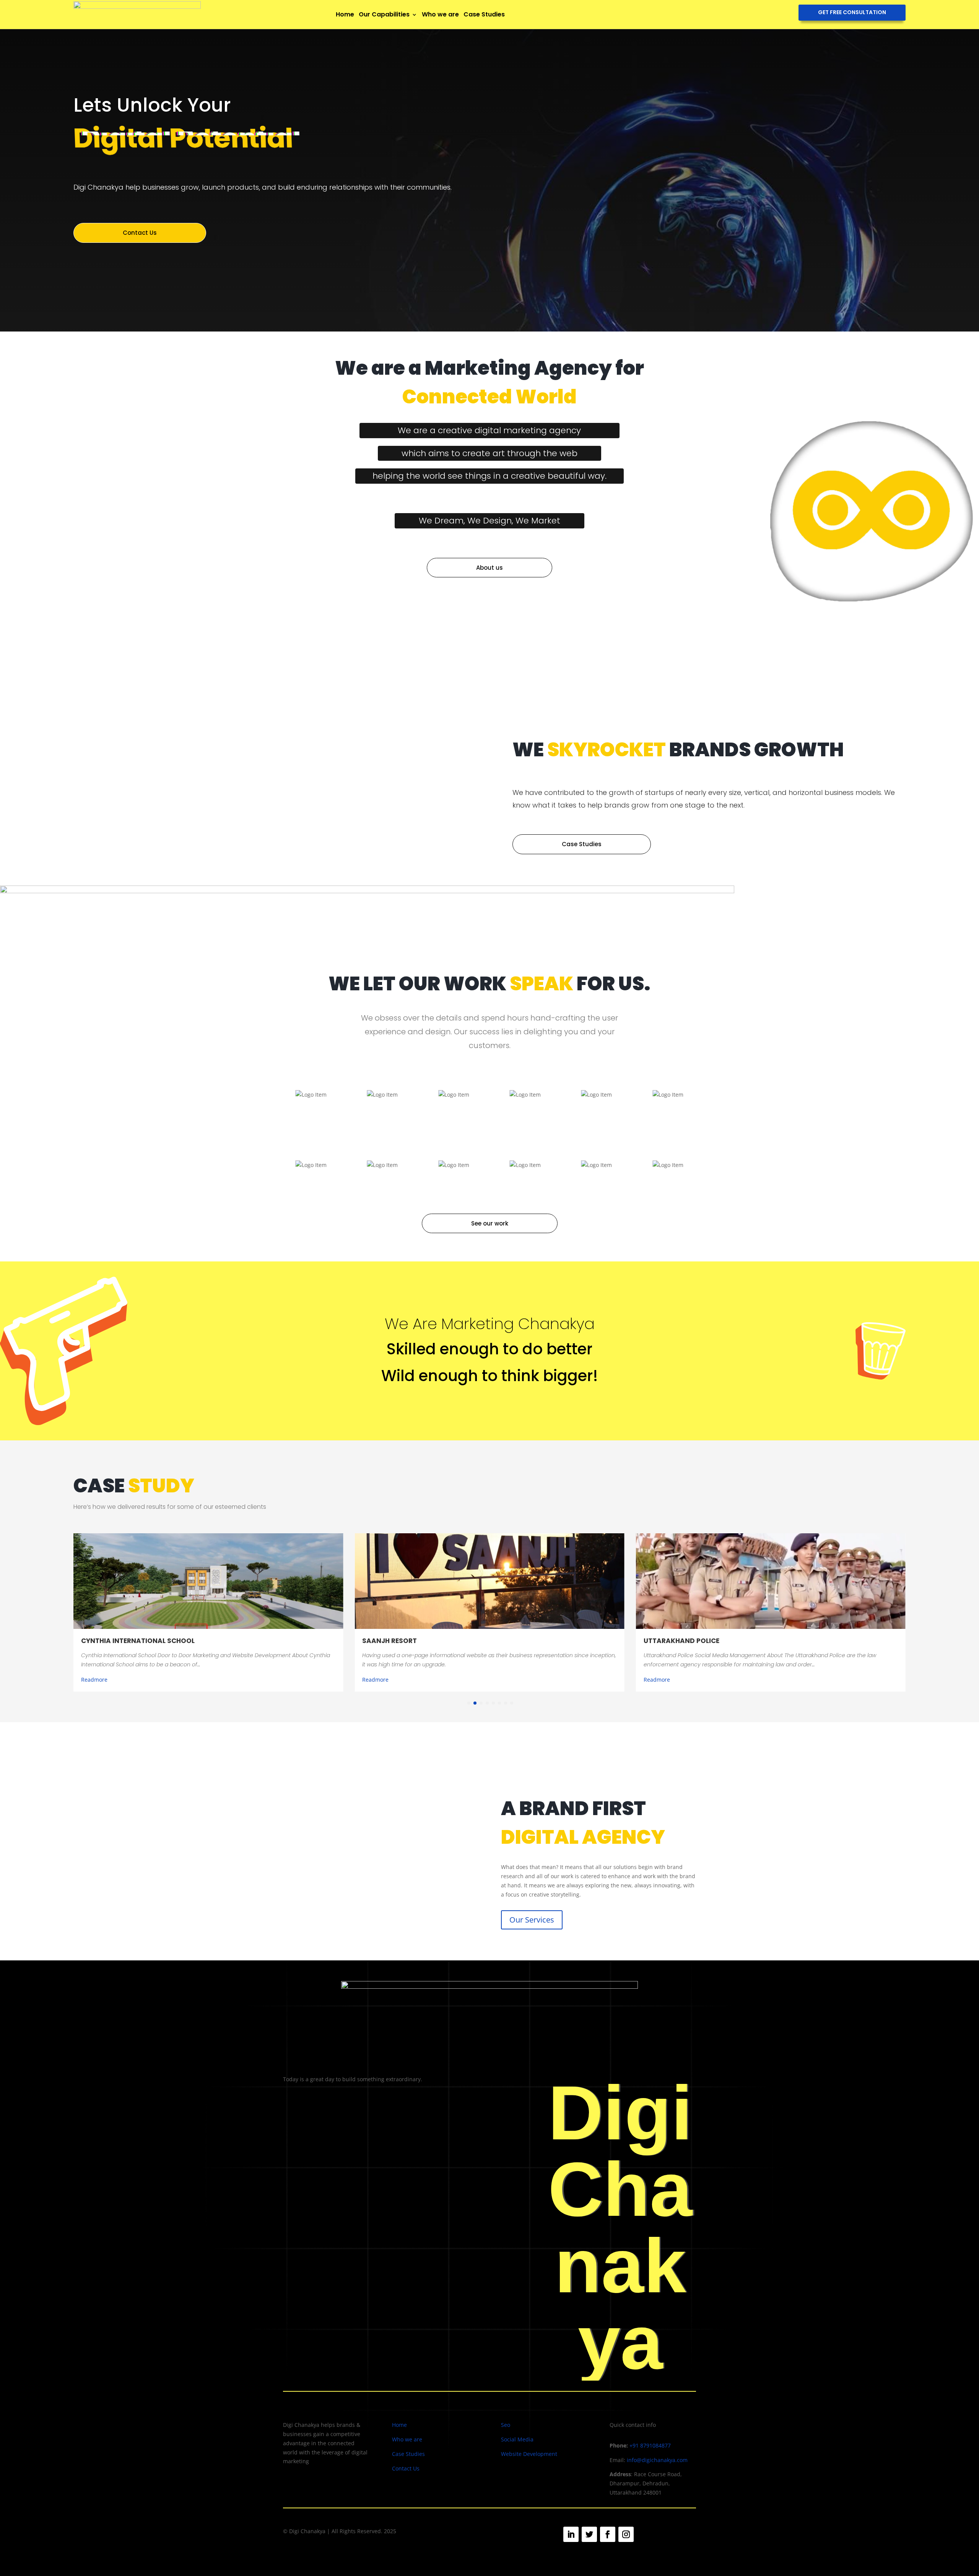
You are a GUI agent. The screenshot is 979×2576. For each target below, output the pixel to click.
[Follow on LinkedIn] (571, 2534)
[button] (469, 1703)
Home (345, 14)
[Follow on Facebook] (608, 2534)
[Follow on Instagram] (626, 2534)
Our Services (532, 1920)
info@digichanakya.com (657, 2460)
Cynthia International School (138, 1641)
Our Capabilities (384, 14)
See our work (490, 1223)
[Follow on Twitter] (589, 2534)
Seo (506, 2425)
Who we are (440, 14)
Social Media (517, 2439)
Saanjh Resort (389, 1641)
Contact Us (140, 233)
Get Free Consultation (852, 12)
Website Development (529, 2454)
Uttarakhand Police (681, 1641)
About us (489, 568)
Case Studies (484, 14)
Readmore (94, 1680)
